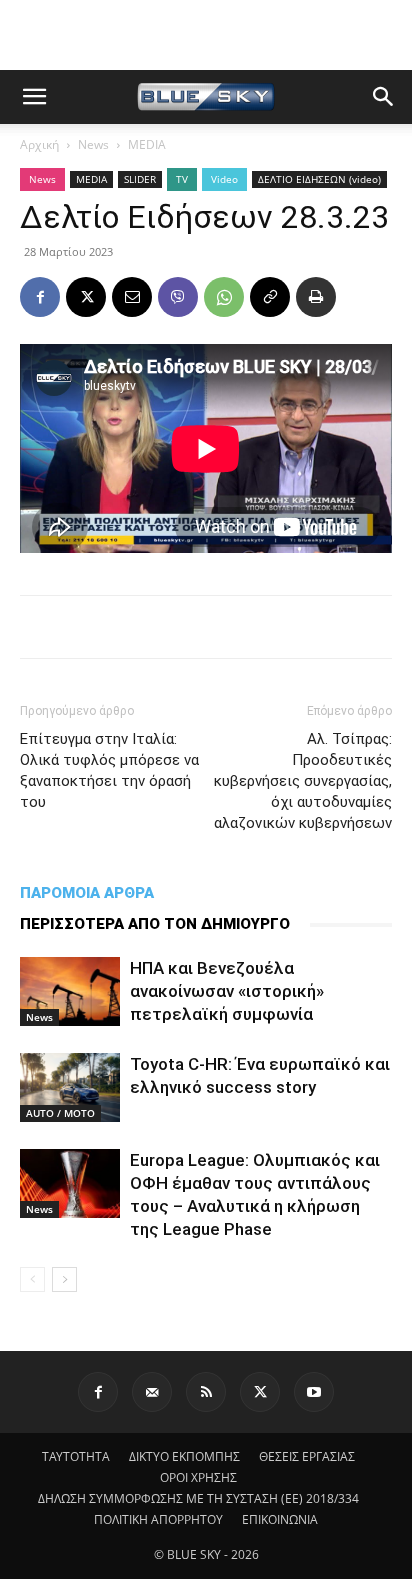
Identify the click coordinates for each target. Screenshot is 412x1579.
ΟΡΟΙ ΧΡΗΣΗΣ (198, 1477)
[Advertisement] (206, 35)
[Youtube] (314, 1392)
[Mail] (152, 1392)
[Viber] (178, 297)
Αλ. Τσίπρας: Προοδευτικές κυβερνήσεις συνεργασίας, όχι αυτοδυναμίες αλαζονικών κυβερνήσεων (303, 781)
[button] (34, 97)
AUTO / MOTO (60, 1113)
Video (224, 179)
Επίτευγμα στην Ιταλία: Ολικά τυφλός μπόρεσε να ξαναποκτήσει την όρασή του (109, 770)
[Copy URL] (270, 297)
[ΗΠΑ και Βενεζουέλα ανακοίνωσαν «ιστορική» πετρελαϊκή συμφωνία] (70, 991)
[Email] (132, 297)
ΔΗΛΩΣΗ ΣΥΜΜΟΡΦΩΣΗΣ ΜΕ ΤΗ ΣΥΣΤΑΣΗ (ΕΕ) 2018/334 (198, 1498)
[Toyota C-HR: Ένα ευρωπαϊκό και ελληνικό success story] (70, 1087)
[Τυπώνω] (316, 297)
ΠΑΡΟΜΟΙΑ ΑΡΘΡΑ (87, 893)
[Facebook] (40, 297)
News (93, 144)
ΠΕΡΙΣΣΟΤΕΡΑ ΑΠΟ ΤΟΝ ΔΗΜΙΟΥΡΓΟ (155, 924)
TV (182, 179)
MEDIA (147, 144)
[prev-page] (32, 1279)
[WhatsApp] (224, 297)
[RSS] (206, 1392)
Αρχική (39, 144)
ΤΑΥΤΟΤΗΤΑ (76, 1456)
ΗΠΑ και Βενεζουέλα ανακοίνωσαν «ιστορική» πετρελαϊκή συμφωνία (227, 991)
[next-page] (64, 1279)
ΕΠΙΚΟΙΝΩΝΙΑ (280, 1519)
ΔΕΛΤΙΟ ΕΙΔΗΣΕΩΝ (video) (319, 179)
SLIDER (140, 179)
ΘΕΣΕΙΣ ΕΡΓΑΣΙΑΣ (307, 1456)
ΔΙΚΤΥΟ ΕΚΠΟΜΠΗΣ (184, 1456)
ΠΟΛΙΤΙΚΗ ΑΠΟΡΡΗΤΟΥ (158, 1519)
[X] (86, 297)
